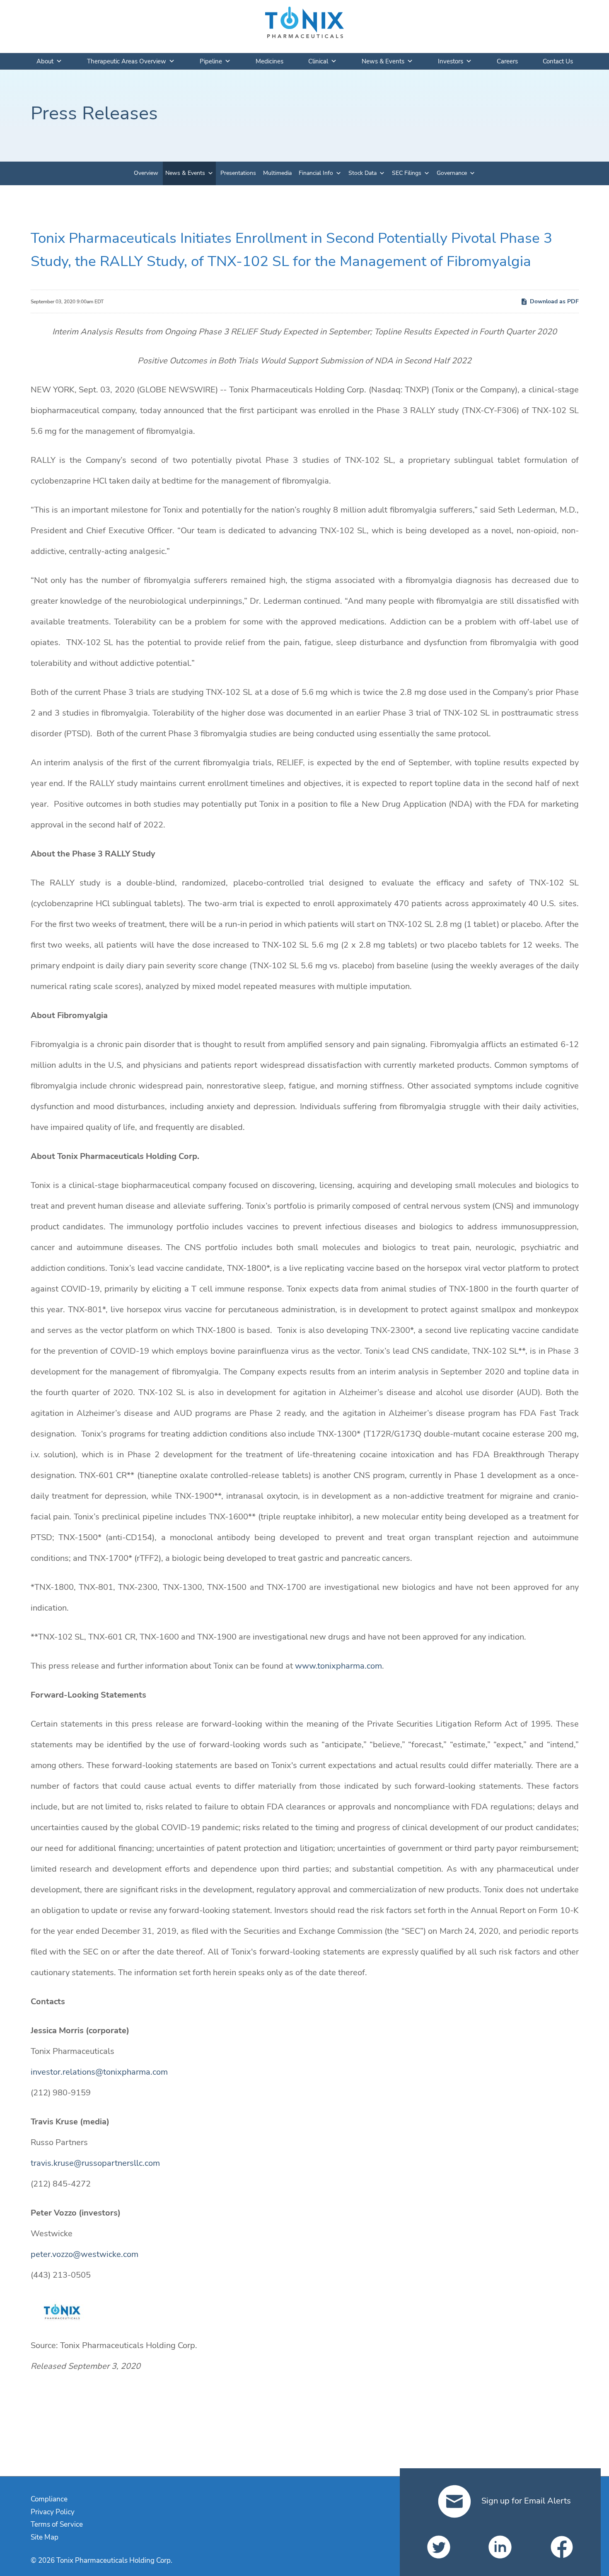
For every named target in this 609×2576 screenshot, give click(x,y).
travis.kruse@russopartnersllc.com (95, 2163)
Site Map (45, 2537)
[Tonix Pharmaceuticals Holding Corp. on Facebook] (562, 2547)
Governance (452, 173)
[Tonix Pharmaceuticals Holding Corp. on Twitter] (439, 2547)
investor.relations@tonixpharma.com (99, 2072)
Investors (451, 61)
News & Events (383, 61)
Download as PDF (554, 301)
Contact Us (558, 61)
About (45, 61)
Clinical (318, 61)
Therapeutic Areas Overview (127, 61)
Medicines (269, 61)
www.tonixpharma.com (338, 1666)
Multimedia (277, 173)
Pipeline (211, 61)
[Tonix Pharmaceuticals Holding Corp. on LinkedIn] (500, 2547)
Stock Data (362, 173)
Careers (507, 61)
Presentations (238, 173)
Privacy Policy (53, 2512)
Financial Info (316, 173)
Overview (146, 173)
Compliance (49, 2499)
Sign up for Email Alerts (525, 2501)
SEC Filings (407, 173)
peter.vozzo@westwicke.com (85, 2254)
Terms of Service (57, 2524)
